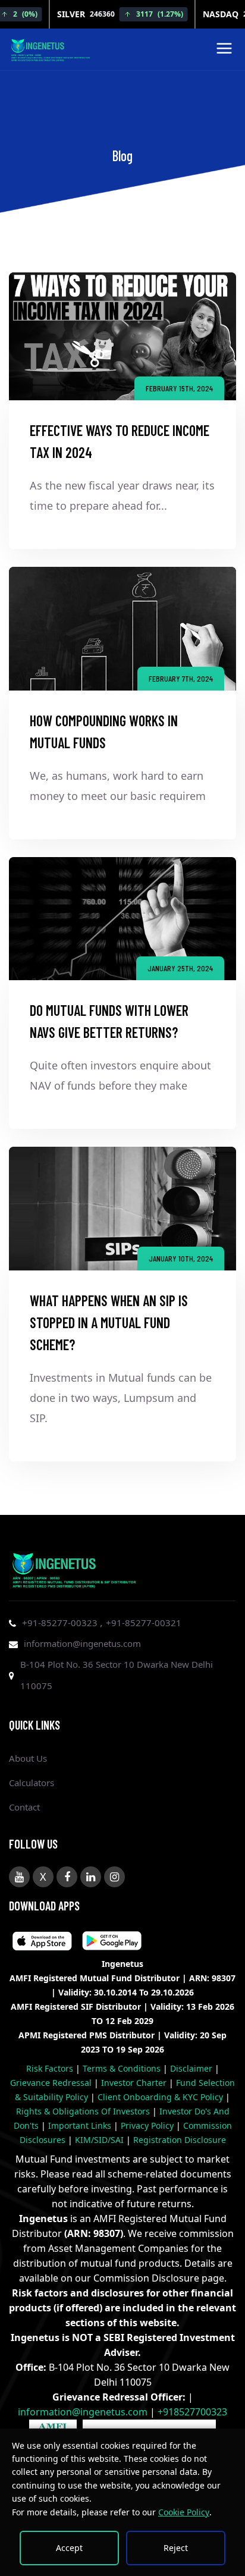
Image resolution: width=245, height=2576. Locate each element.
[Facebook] (67, 1877)
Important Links (81, 2125)
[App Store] (112, 1943)
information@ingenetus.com (82, 1643)
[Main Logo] (51, 48)
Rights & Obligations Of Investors (84, 2111)
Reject (176, 2548)
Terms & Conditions (123, 2068)
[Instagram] (114, 1877)
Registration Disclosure (180, 2140)
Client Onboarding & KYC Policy (161, 2097)
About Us (28, 1758)
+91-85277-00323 (61, 1623)
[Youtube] (19, 1877)
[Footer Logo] (74, 1568)
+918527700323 (192, 2412)
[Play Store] (42, 1943)
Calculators (32, 1783)
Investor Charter (135, 2083)
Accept (69, 2548)
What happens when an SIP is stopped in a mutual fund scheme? (109, 1322)
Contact (24, 1807)
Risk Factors (51, 2068)
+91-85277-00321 (144, 1623)
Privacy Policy (148, 2125)
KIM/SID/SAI (100, 2140)
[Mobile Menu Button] (224, 51)
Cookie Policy (184, 2512)
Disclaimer (192, 2068)
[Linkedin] (91, 1877)
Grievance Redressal (52, 2083)
